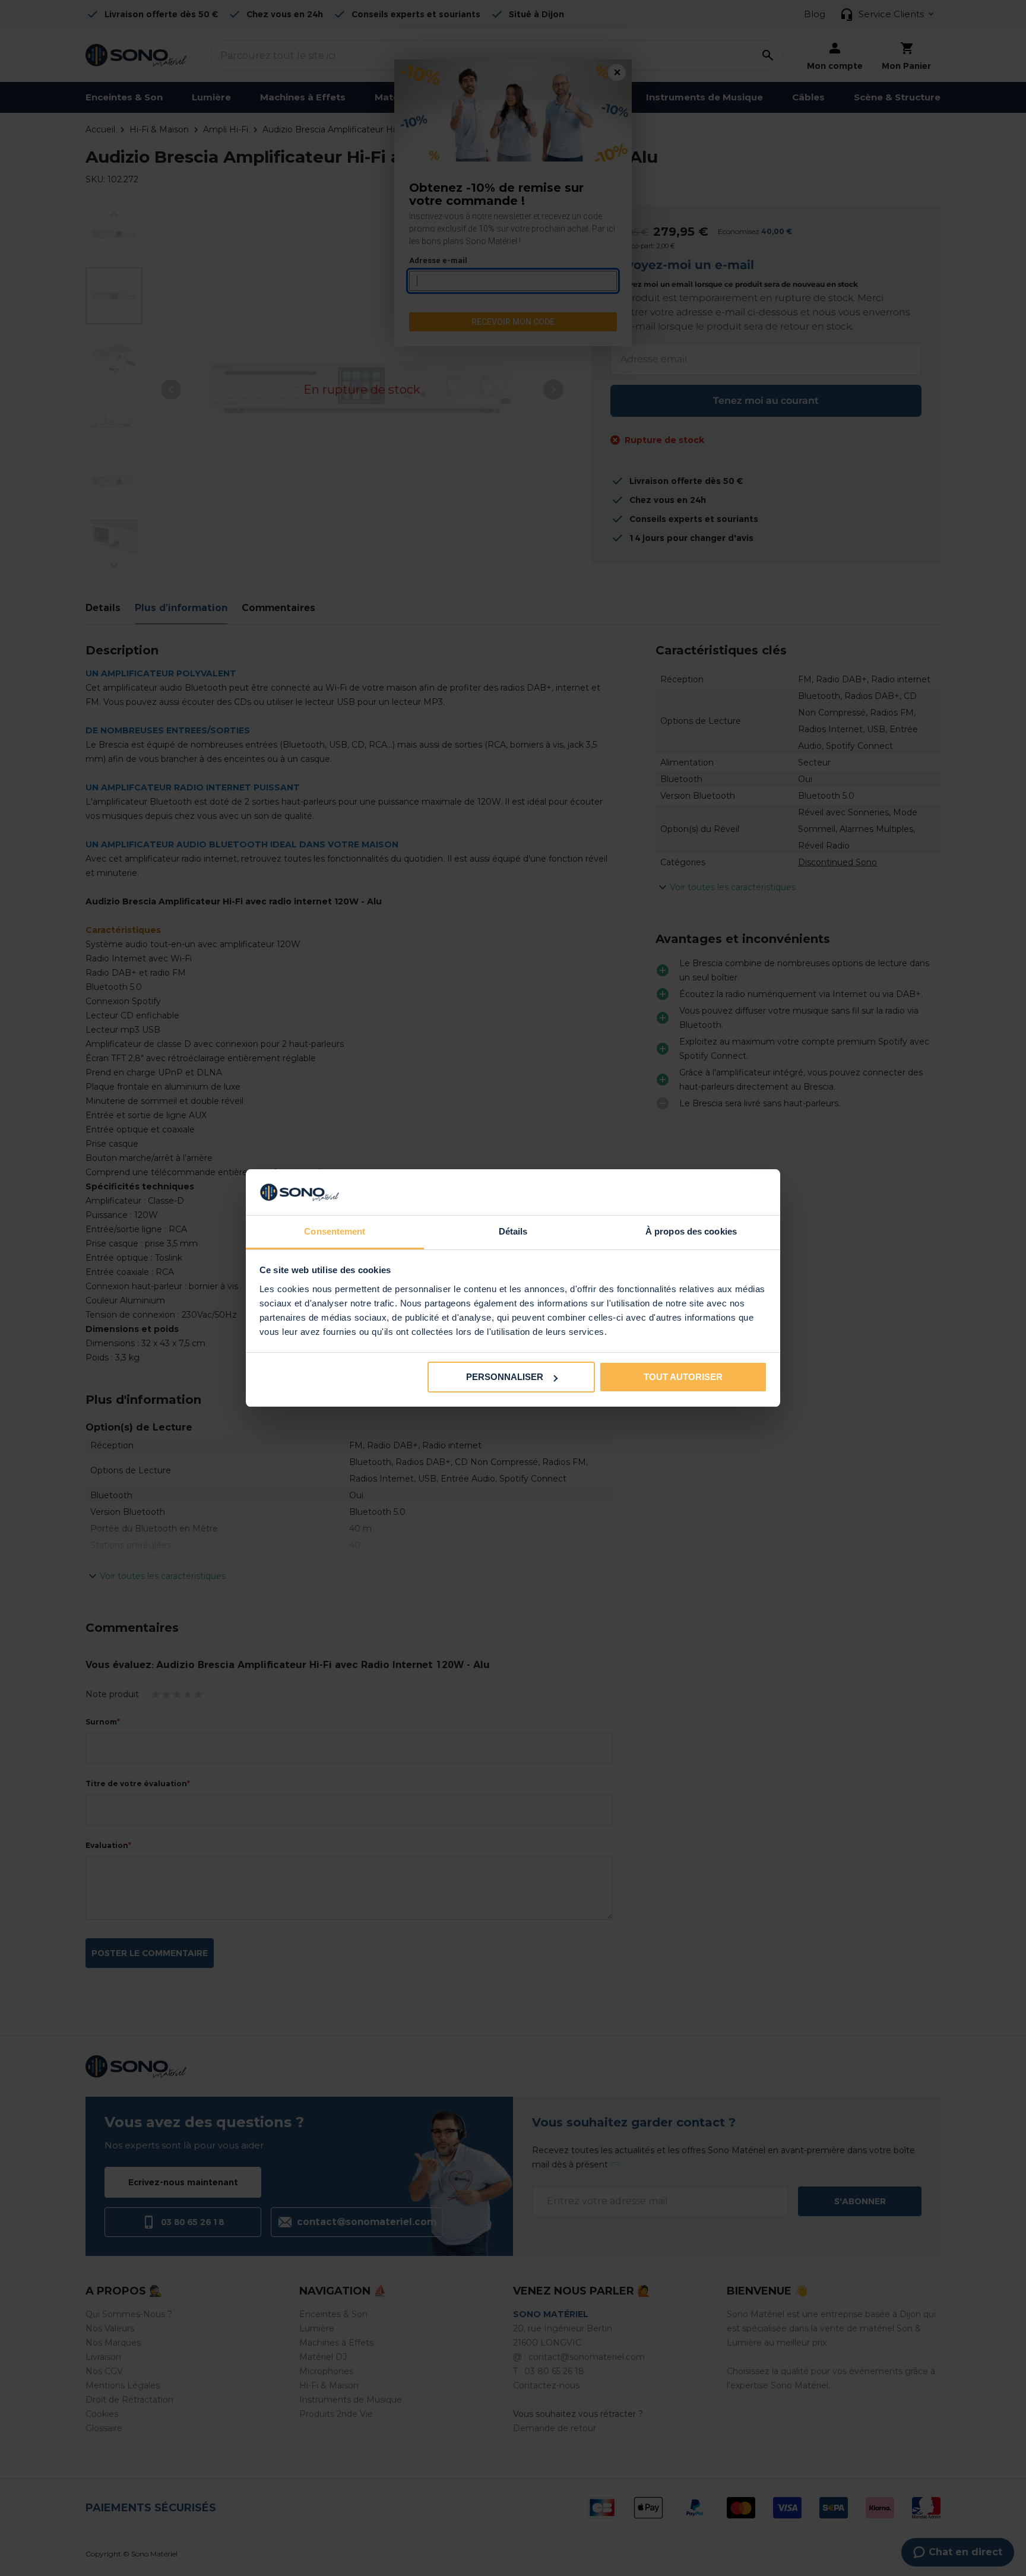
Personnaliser (505, 1377)
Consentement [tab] (335, 1231)
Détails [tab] (513, 1231)
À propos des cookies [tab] (691, 1231)
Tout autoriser (683, 1377)
